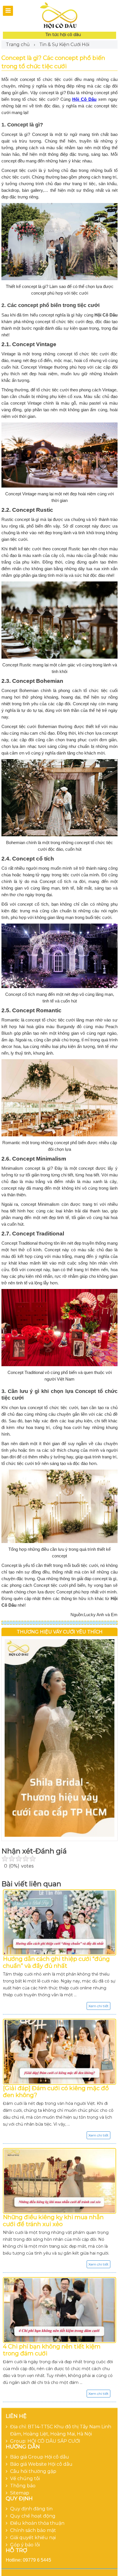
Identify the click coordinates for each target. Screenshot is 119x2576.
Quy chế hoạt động (33, 2516)
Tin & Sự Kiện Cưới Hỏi (64, 44)
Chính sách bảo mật (33, 2530)
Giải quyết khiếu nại (33, 2538)
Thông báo (23, 2486)
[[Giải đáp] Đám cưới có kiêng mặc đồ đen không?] (59, 2052)
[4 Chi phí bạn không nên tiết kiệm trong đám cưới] (59, 2310)
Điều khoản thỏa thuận (37, 2523)
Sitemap (20, 2493)
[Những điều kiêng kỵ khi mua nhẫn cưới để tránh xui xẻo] (59, 2181)
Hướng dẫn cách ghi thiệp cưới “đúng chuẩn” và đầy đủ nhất (56, 1962)
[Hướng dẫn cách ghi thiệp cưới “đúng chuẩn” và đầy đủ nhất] (59, 1922)
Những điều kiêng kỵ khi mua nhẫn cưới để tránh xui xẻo (53, 2221)
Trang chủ (18, 44)
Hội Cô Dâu (84, 99)
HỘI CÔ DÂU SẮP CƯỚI (54, 2441)
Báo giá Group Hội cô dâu (40, 2457)
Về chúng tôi (25, 2479)
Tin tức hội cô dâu (63, 35)
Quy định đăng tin (31, 2509)
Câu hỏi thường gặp (33, 2471)
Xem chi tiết (98, 2006)
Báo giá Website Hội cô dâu (41, 2464)
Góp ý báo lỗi (25, 2545)
